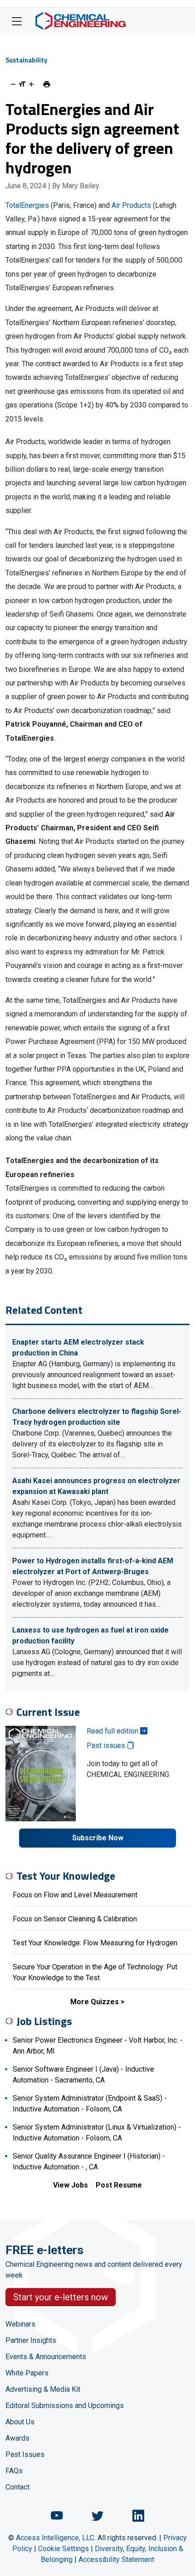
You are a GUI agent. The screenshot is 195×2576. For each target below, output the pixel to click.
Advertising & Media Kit (43, 2389)
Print (47, 84)
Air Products (131, 205)
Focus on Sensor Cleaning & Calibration (75, 1919)
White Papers (27, 2373)
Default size (22, 84)
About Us (20, 2422)
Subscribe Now (98, 1838)
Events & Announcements (46, 2357)
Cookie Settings (63, 2549)
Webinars (20, 2324)
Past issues (107, 1745)
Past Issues (25, 2454)
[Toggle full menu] (17, 21)
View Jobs (71, 2185)
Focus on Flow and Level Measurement (75, 1895)
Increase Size (31, 84)
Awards (17, 2438)
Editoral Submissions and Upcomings (65, 2406)
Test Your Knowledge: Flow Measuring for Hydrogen (95, 1943)
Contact (17, 2487)
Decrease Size (13, 84)
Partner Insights (31, 2340)
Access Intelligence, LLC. (56, 2538)
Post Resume (119, 2185)
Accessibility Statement (116, 2559)
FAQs (14, 2471)
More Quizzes (95, 2002)
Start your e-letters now (61, 2297)
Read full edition (113, 1731)
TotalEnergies (27, 205)
